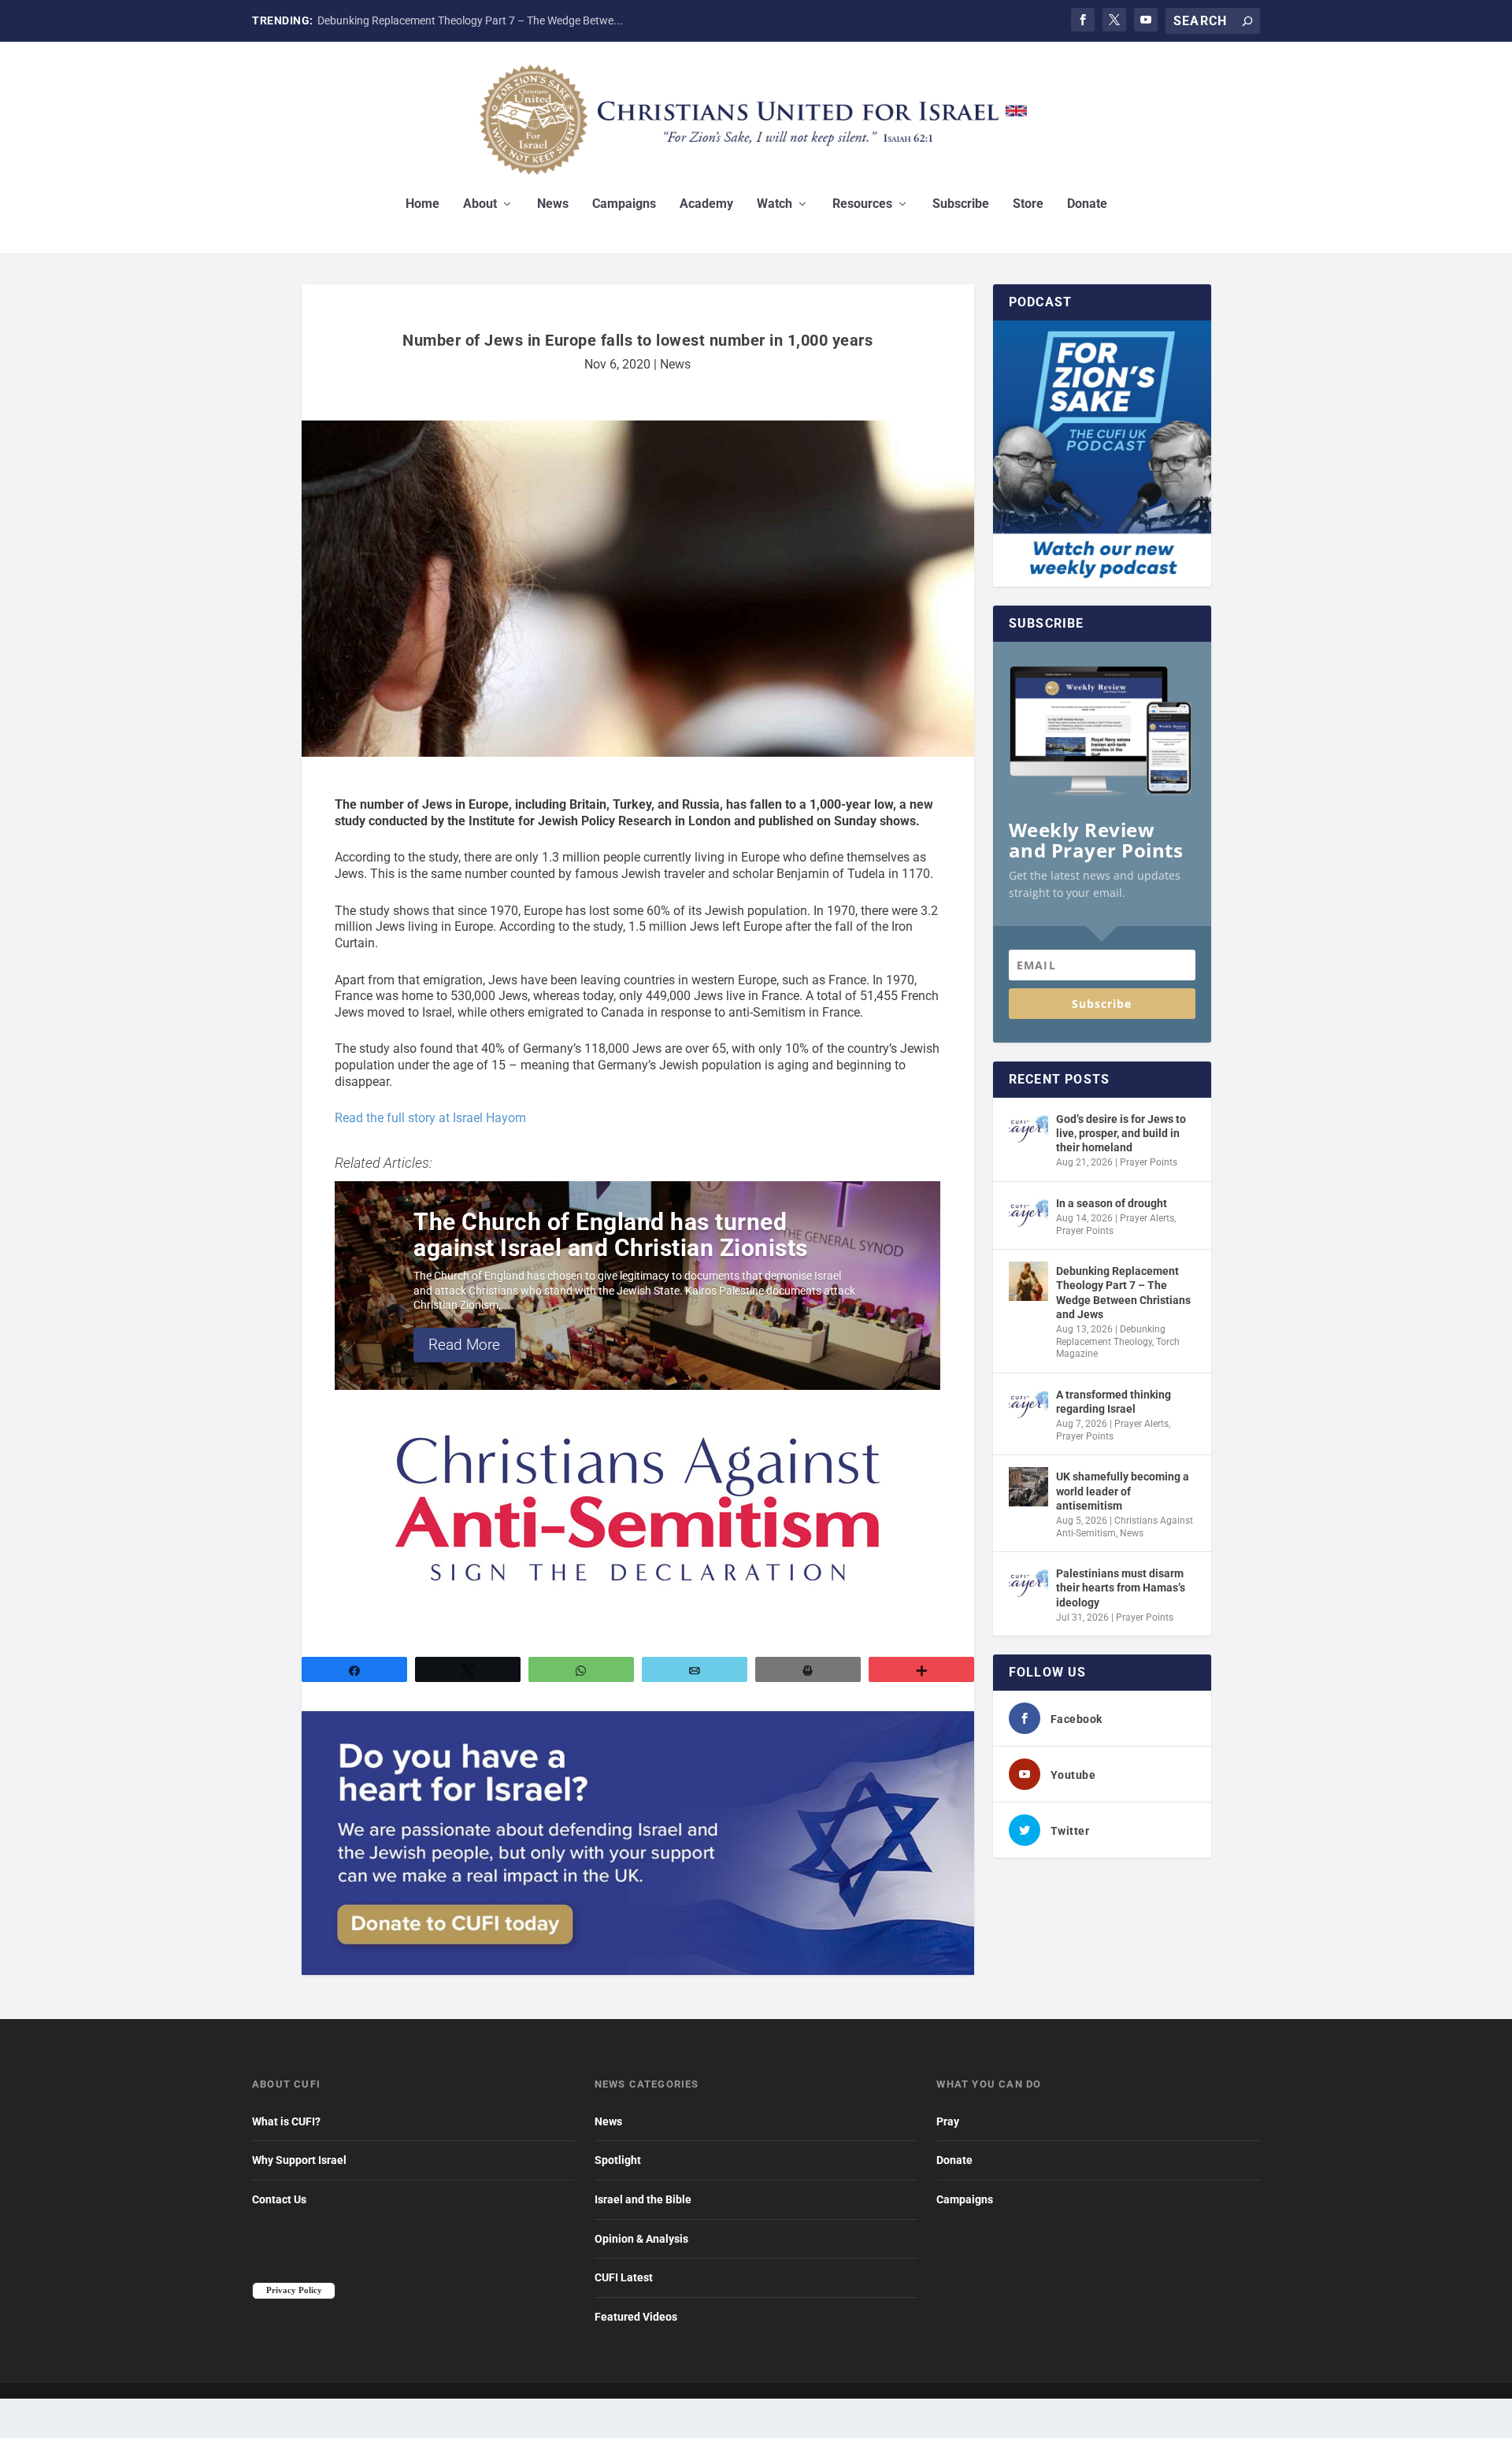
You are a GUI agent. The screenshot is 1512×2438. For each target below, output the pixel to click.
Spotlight (618, 2160)
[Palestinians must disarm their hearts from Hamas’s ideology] (1028, 1584)
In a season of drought (1112, 1203)
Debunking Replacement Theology (1111, 1336)
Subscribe (961, 204)
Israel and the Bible (643, 2199)
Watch (775, 204)
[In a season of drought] (1028, 1213)
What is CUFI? (286, 2121)
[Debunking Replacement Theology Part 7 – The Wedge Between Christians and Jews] (1028, 1281)
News (553, 204)
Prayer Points (1149, 1162)
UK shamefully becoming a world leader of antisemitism (1123, 1491)
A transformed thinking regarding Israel (1114, 1402)
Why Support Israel (299, 2160)
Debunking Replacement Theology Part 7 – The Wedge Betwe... (470, 20)
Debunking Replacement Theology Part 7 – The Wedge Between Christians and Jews (1123, 1293)
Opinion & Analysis (641, 2239)
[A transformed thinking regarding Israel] (1028, 1405)
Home (422, 204)
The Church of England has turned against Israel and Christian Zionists (611, 1235)
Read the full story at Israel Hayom (430, 1118)
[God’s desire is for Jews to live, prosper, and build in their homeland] (1028, 1129)
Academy (706, 204)
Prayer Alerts (1147, 1218)
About (480, 204)
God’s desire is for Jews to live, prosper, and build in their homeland (1121, 1133)
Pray (948, 2121)
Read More (464, 1345)
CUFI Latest (624, 2277)
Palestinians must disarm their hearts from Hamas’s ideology (1121, 1588)
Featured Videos (636, 2317)
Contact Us (279, 2199)
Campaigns (624, 204)
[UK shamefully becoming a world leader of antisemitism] (1028, 1487)
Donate (1087, 204)
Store (1028, 204)
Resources (862, 204)
